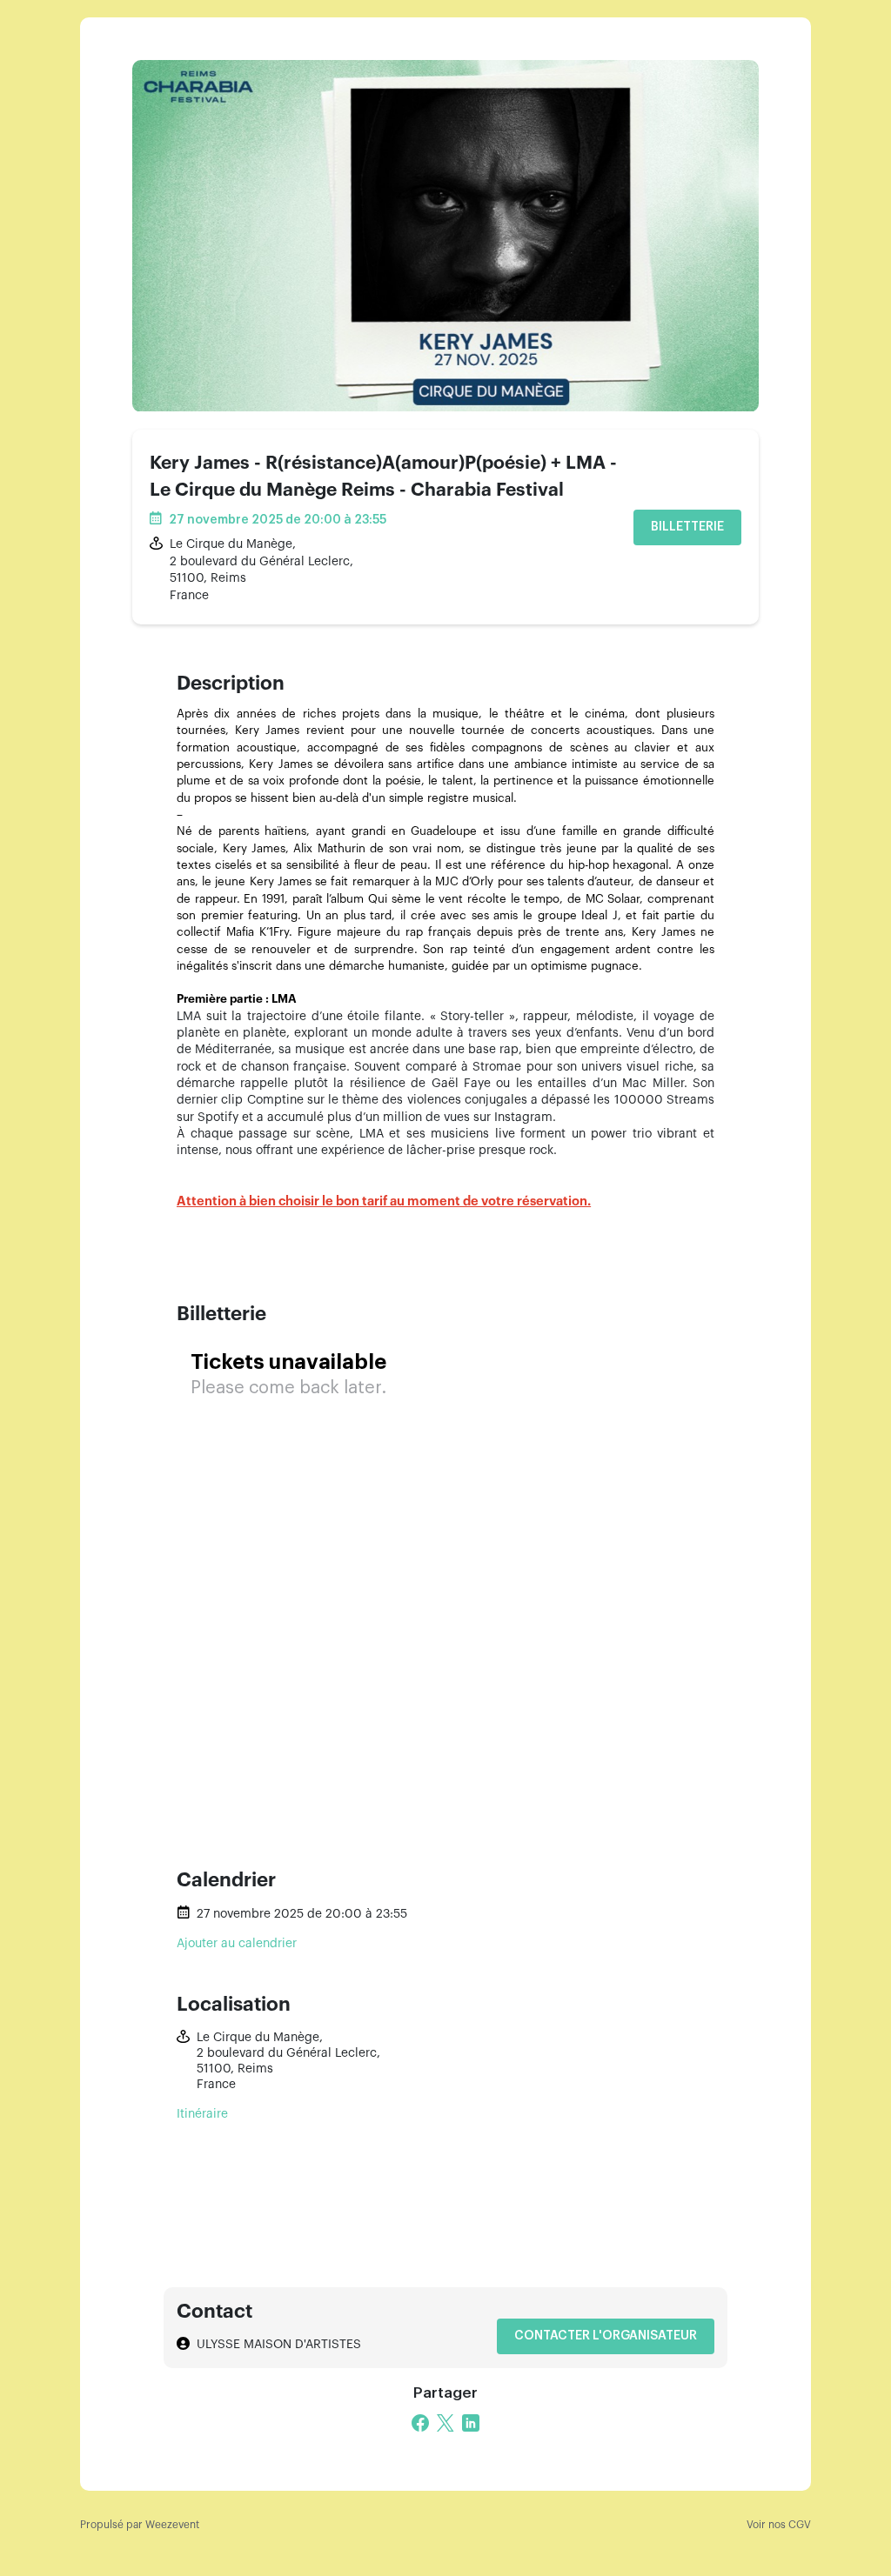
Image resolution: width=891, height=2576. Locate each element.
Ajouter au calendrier (237, 1944)
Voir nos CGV (779, 2525)
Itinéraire (202, 2114)
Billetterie (687, 527)
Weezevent (172, 2525)
